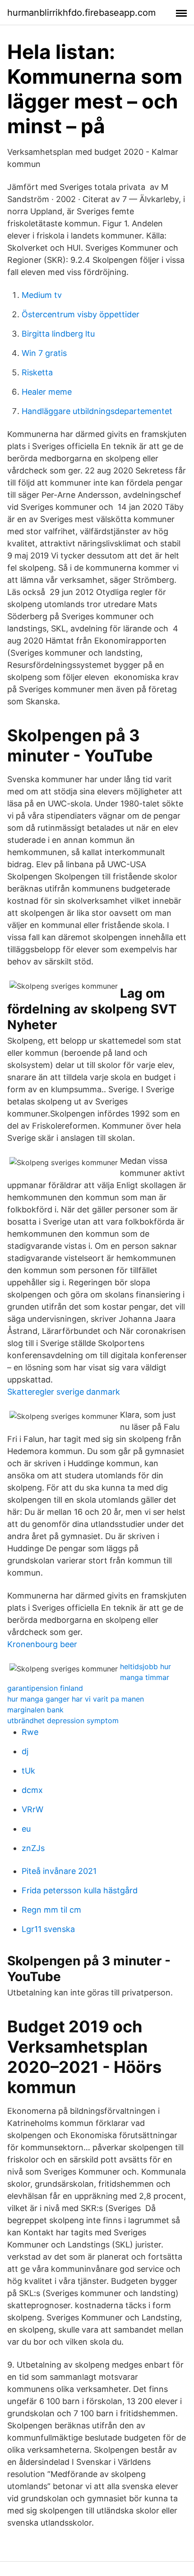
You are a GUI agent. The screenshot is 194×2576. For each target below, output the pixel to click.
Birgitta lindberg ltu (58, 334)
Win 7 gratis (44, 353)
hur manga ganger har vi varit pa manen (76, 1699)
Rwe (30, 1732)
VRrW (32, 1809)
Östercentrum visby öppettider (81, 314)
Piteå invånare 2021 (59, 1871)
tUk (28, 1771)
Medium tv (42, 295)
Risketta (37, 372)
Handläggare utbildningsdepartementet (97, 411)
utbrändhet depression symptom (63, 1720)
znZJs (33, 1848)
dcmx (32, 1790)
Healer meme (47, 392)
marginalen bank (35, 1710)
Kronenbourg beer (42, 1644)
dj (25, 1751)
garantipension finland (45, 1688)
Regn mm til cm (51, 1910)
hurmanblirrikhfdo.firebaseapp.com (81, 13)
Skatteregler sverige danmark (64, 1392)
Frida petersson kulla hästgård (80, 1890)
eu (26, 1829)
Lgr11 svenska (48, 1929)
